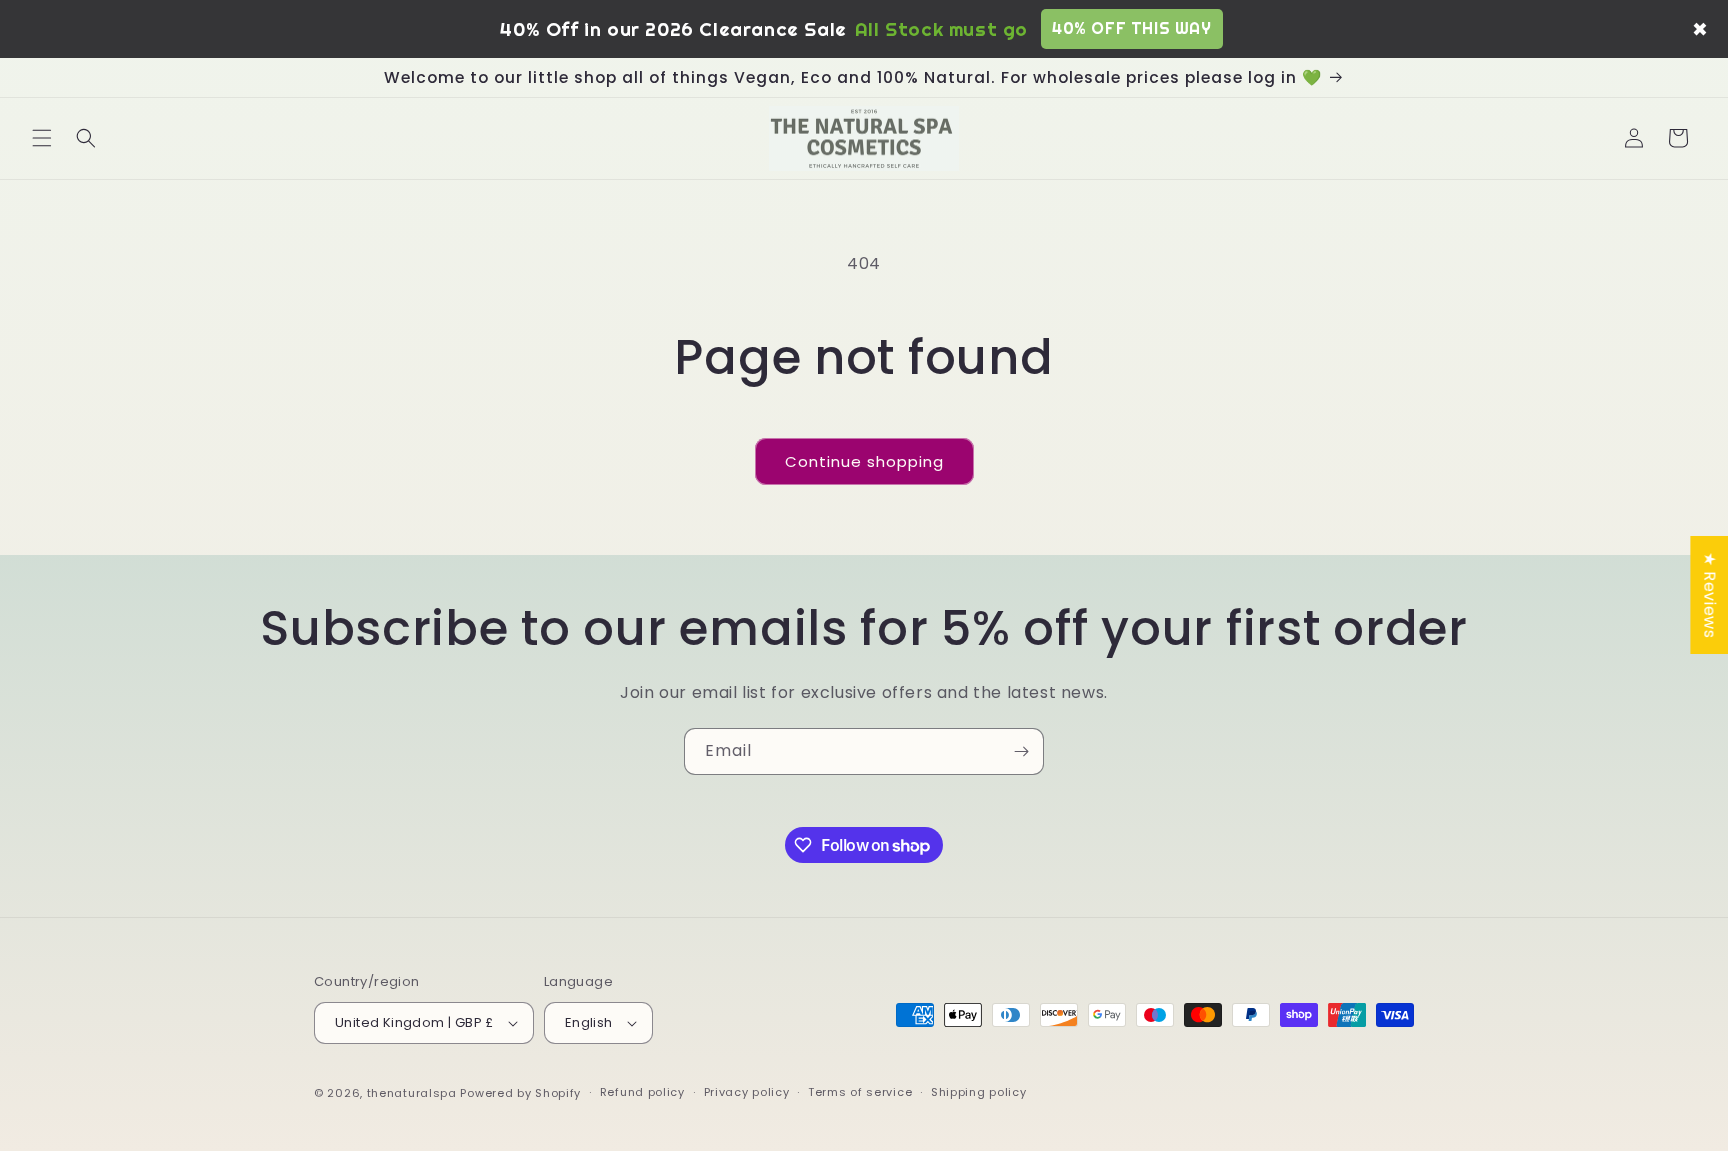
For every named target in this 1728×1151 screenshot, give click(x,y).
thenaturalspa (412, 1093)
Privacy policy (747, 1093)
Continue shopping (864, 461)
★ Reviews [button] (1709, 594)
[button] (42, 138)
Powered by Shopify (520, 1093)
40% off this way (1132, 28)
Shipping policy (979, 1093)
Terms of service (860, 1093)
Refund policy (642, 1093)
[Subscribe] (1021, 751)
